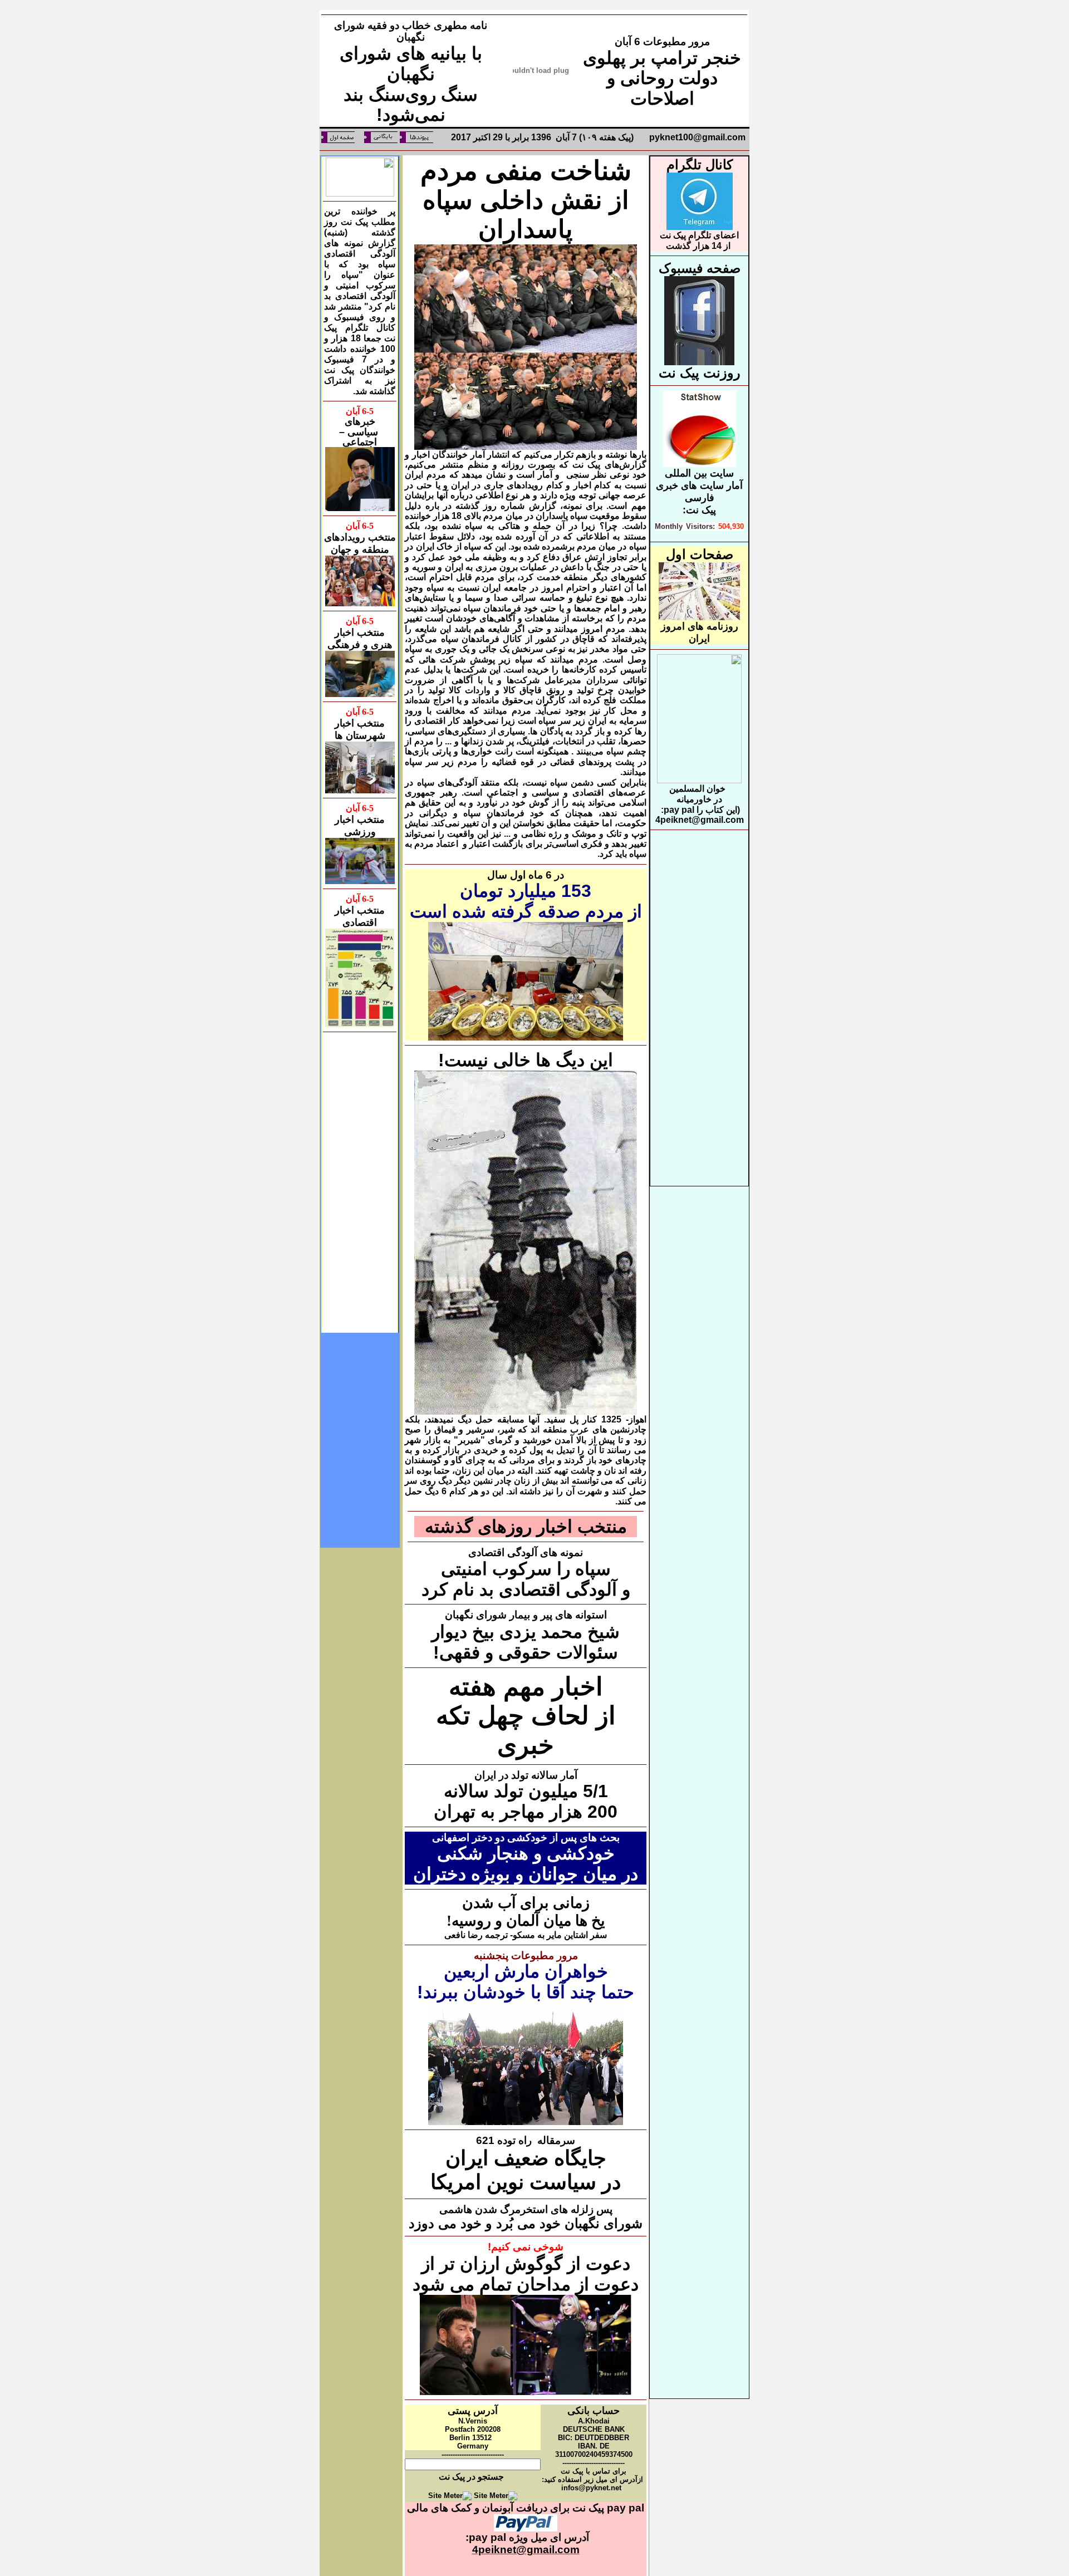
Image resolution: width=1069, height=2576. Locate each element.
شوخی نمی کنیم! (526, 2247)
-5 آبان (360, 411)
